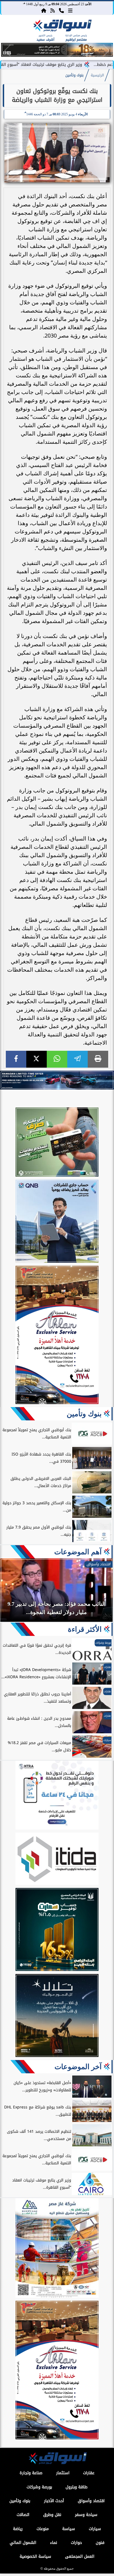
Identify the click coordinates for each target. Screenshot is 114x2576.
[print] (98, 1059)
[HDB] (57, 1143)
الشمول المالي (23, 2543)
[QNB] (57, 1222)
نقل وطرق (52, 2515)
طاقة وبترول (77, 2487)
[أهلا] (57, 1336)
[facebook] (16, 1059)
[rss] (53, 10)
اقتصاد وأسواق (91, 2501)
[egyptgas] (57, 2249)
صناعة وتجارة (31, 2473)
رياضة (18, 2529)
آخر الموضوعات (78, 2067)
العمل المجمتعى (80, 2556)
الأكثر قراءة (85, 1629)
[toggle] (12, 31)
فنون (100, 2543)
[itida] (57, 1860)
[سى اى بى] (57, 55)
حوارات (76, 2543)
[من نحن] (61, 10)
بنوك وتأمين (74, 75)
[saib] (57, 2016)
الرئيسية (97, 75)
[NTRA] (57, 1796)
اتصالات (23, 2515)
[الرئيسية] (44, 10)
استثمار (63, 2473)
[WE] (57, 1080)
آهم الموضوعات (78, 1552)
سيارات (95, 2529)
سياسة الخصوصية (35, 2556)
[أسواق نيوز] (62, 27)
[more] (70, 10)
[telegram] (77, 1059)
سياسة (69, 2529)
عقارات (89, 2473)
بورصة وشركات (39, 2487)
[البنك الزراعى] (57, 1930)
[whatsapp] (57, 1059)
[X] (37, 1059)
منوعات (43, 2529)
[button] (8, 51)
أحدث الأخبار (54, 2501)
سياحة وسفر (86, 2515)
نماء (54, 2543)
